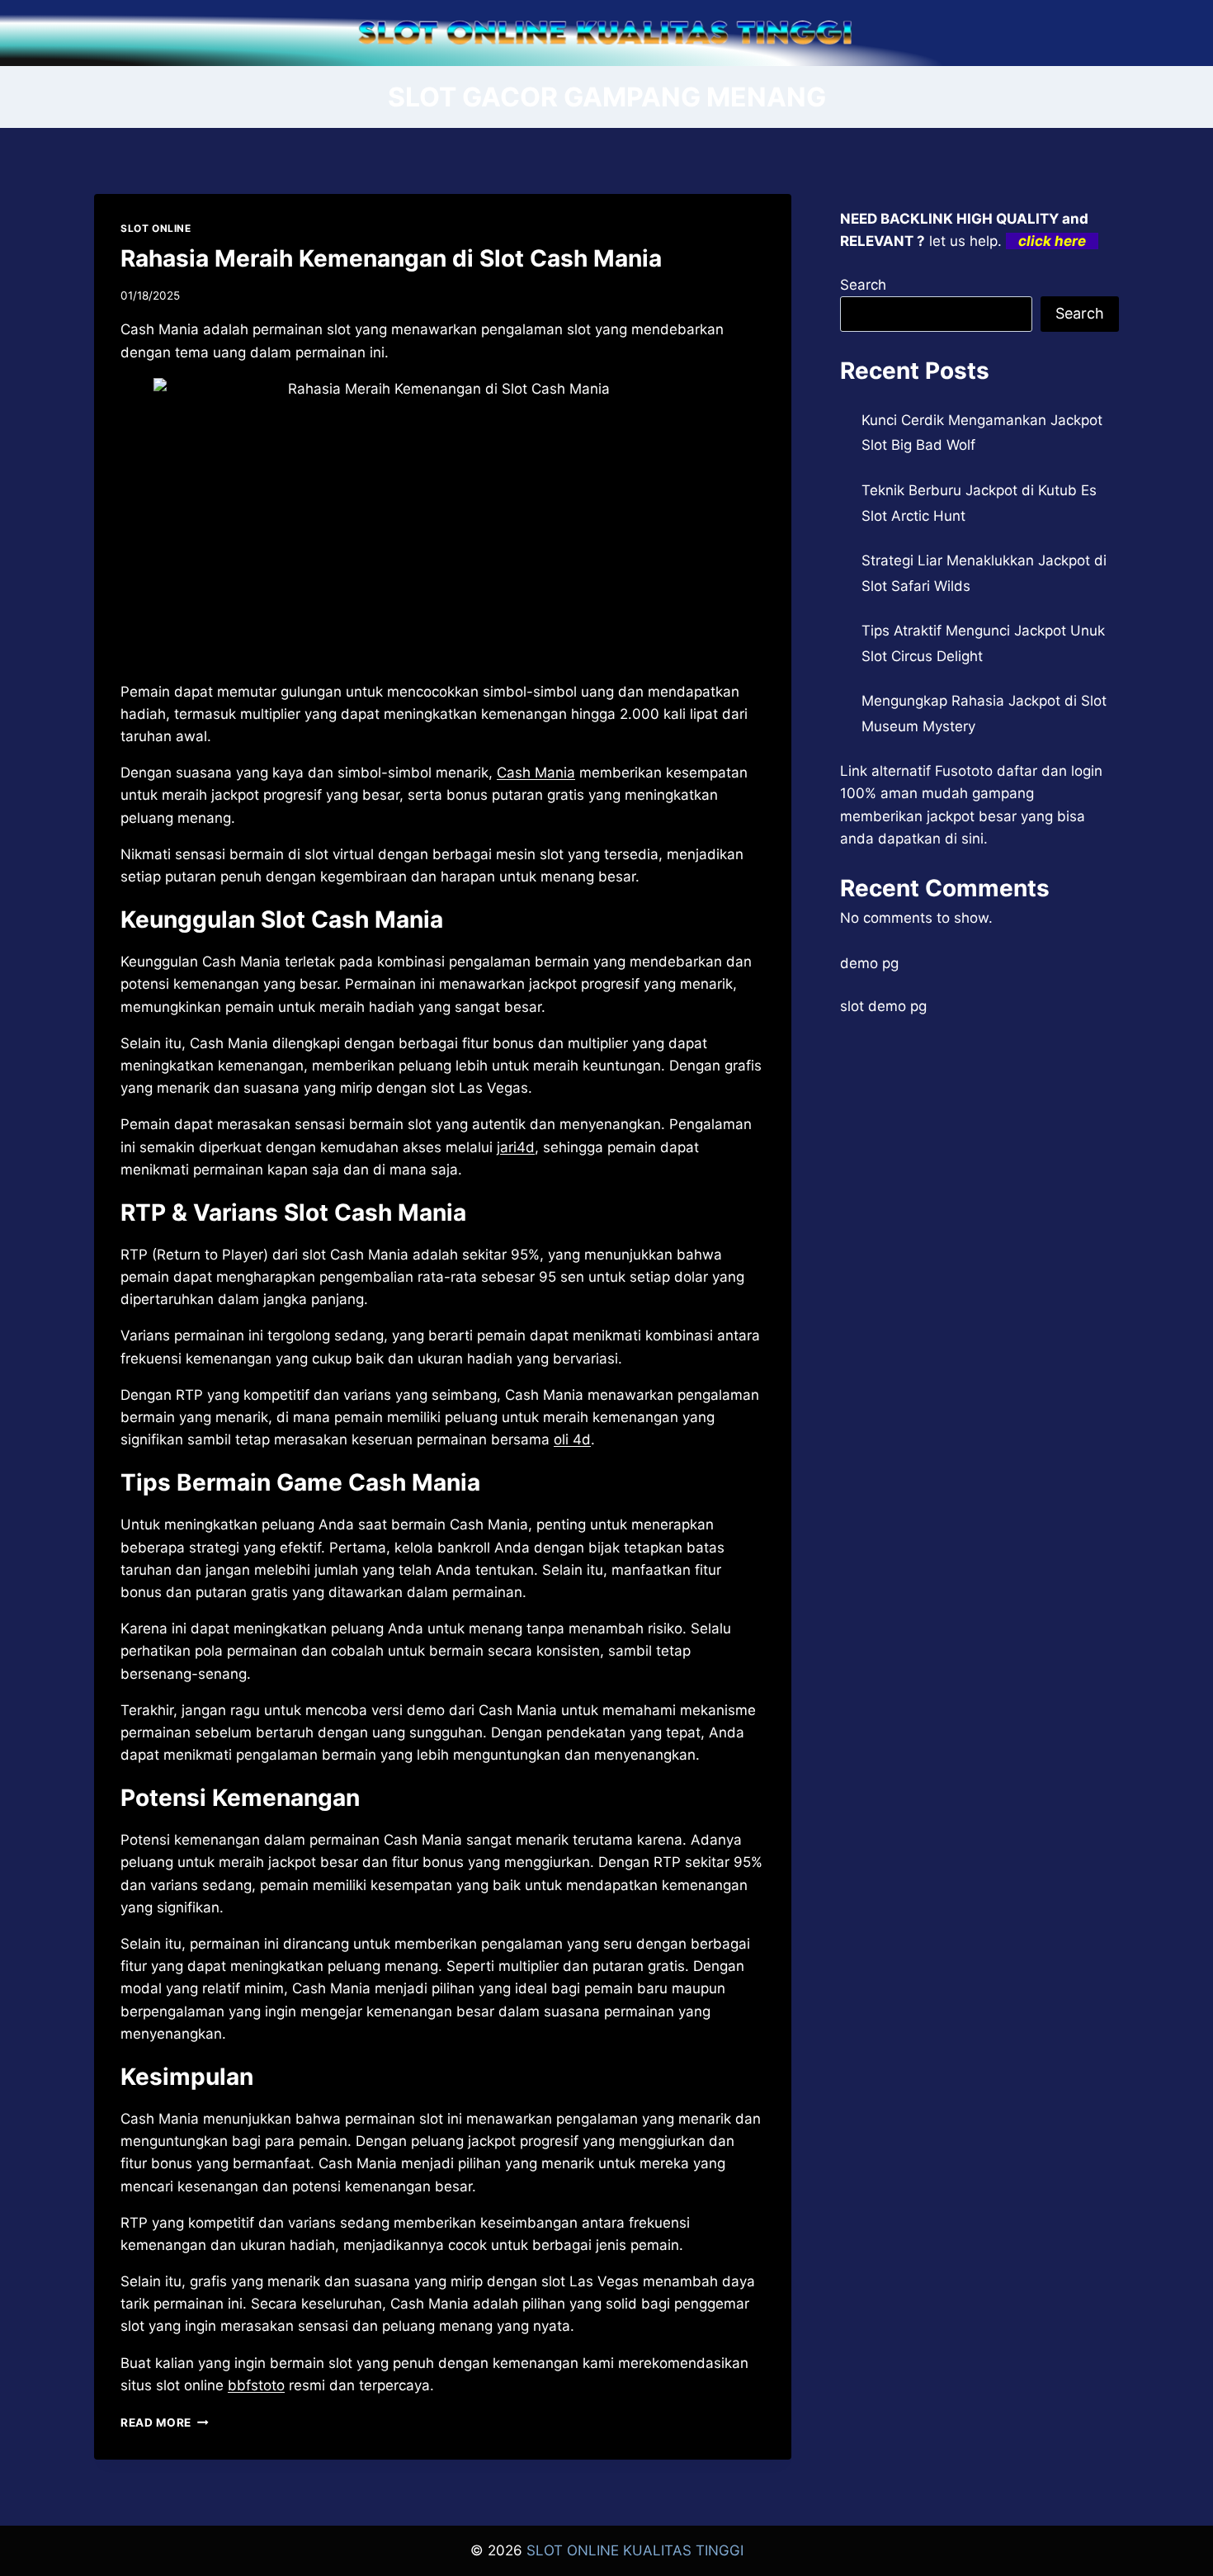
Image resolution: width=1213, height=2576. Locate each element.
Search (863, 285)
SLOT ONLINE (156, 228)
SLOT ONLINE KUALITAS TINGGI (635, 2550)
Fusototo (964, 771)
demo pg (869, 963)
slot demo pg (883, 1006)
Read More (165, 2422)
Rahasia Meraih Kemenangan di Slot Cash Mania (391, 258)
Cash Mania (536, 773)
